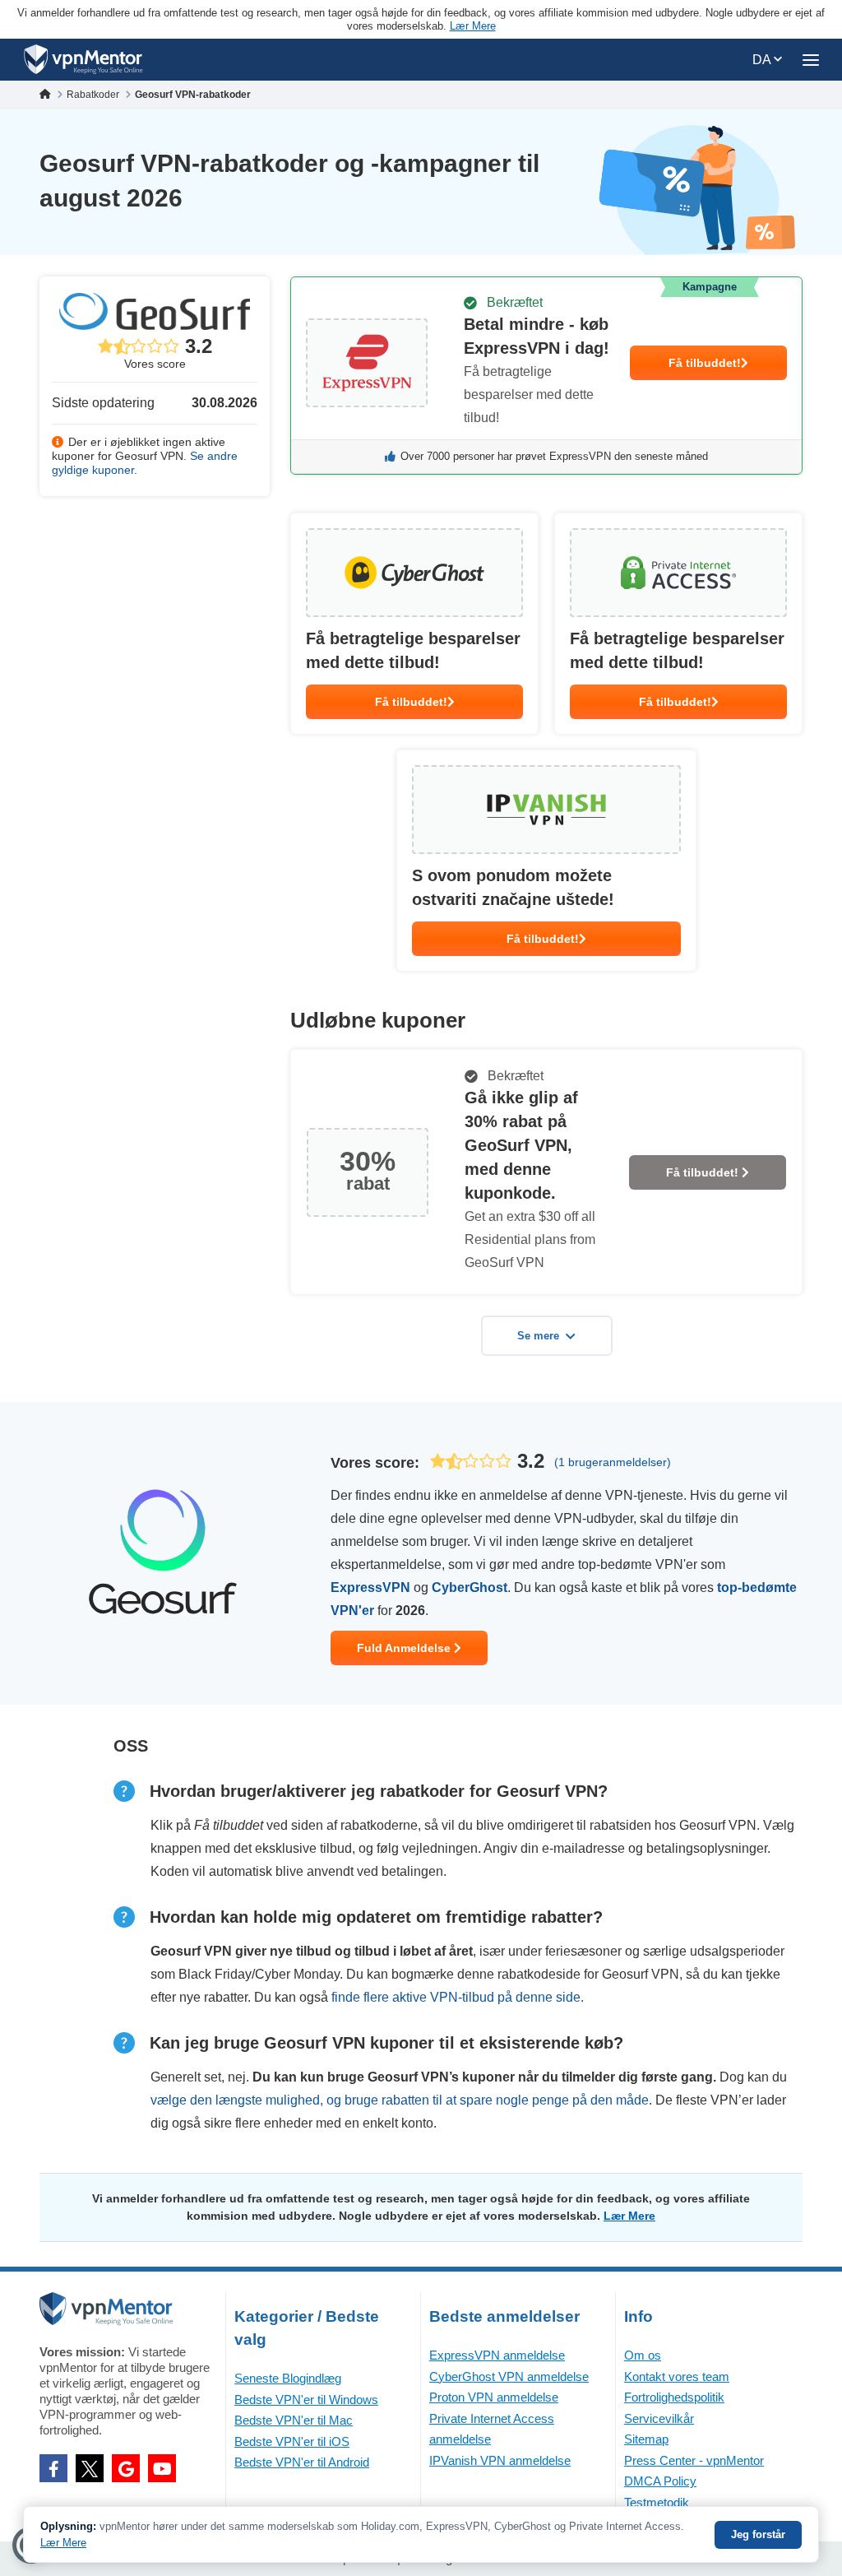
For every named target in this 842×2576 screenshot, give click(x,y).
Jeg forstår (758, 2534)
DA (763, 60)
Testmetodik (657, 2502)
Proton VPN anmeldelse (494, 2397)
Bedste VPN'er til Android (302, 2462)
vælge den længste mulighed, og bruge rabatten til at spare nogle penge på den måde (400, 2100)
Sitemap (646, 2439)
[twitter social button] (90, 2468)
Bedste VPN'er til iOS (292, 2441)
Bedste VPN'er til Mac (294, 2420)
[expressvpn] (546, 376)
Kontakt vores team (677, 2376)
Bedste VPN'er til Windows (306, 2400)
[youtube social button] (162, 2468)
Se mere (538, 1336)
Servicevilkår (659, 2418)
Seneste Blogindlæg (288, 2378)
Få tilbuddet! (705, 363)
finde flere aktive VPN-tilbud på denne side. (458, 1997)
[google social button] (126, 2468)
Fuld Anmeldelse (405, 1648)
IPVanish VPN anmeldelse (500, 2460)
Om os (643, 2355)
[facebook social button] (53, 2468)
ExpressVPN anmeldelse (497, 2355)
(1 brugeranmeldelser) (613, 1462)
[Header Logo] (83, 60)
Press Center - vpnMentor (694, 2460)
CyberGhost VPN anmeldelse (509, 2376)
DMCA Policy (660, 2481)
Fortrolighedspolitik (674, 2397)
